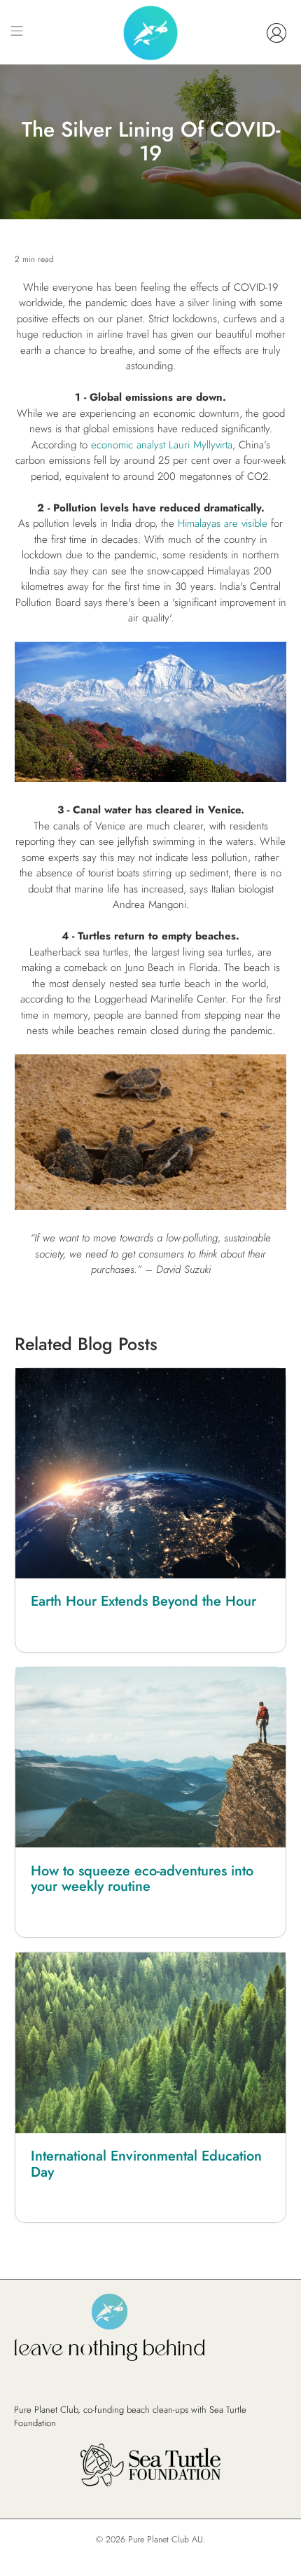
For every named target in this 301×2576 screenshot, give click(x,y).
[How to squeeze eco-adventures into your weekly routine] (151, 1758)
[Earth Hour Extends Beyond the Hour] (151, 1473)
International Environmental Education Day (146, 2164)
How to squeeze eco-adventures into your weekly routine (142, 1879)
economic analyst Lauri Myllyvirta (162, 445)
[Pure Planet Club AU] (150, 33)
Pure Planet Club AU (166, 2540)
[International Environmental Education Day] (151, 2043)
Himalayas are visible (223, 523)
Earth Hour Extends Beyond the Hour (143, 1601)
